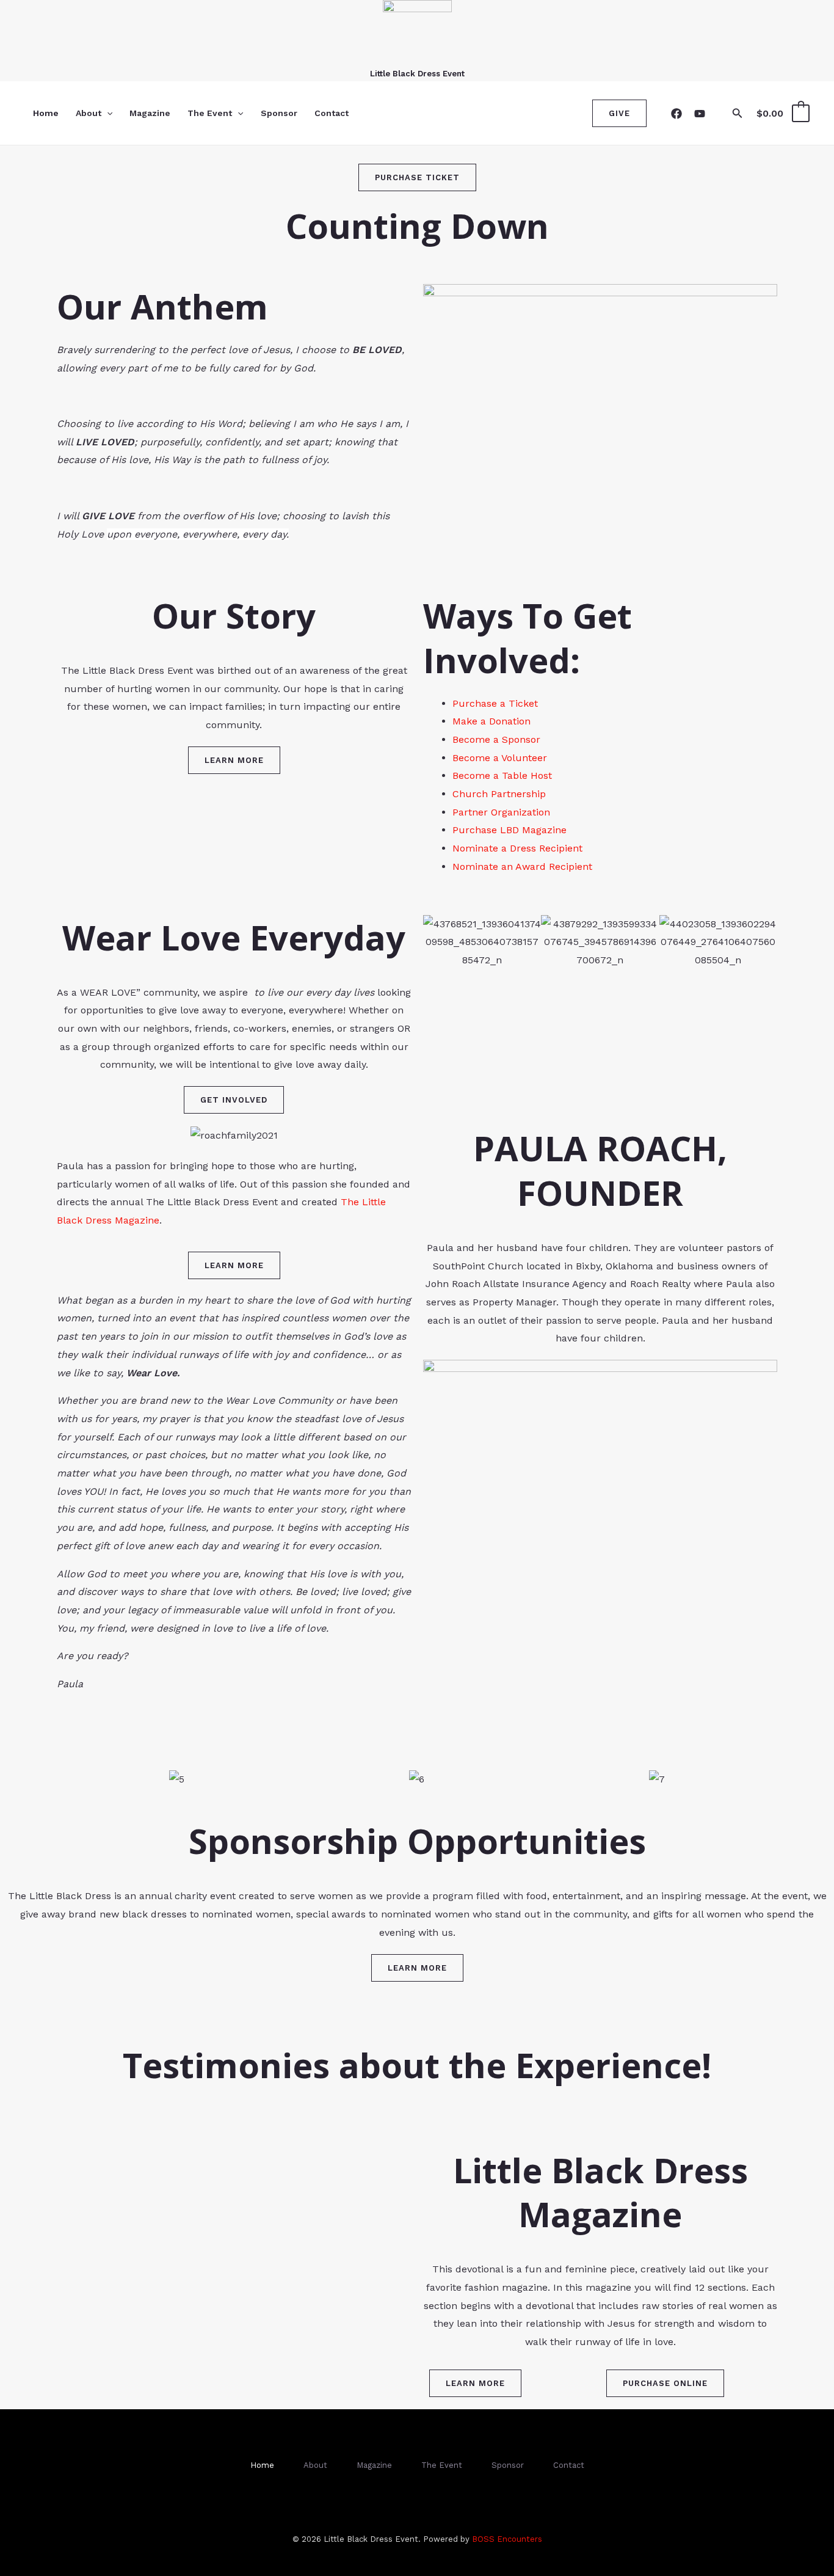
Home (46, 113)
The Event (210, 113)
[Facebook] (676, 114)
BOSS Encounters (507, 2539)
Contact (332, 113)
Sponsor (279, 113)
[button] (107, 113)
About (89, 113)
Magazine (150, 113)
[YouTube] (700, 114)
